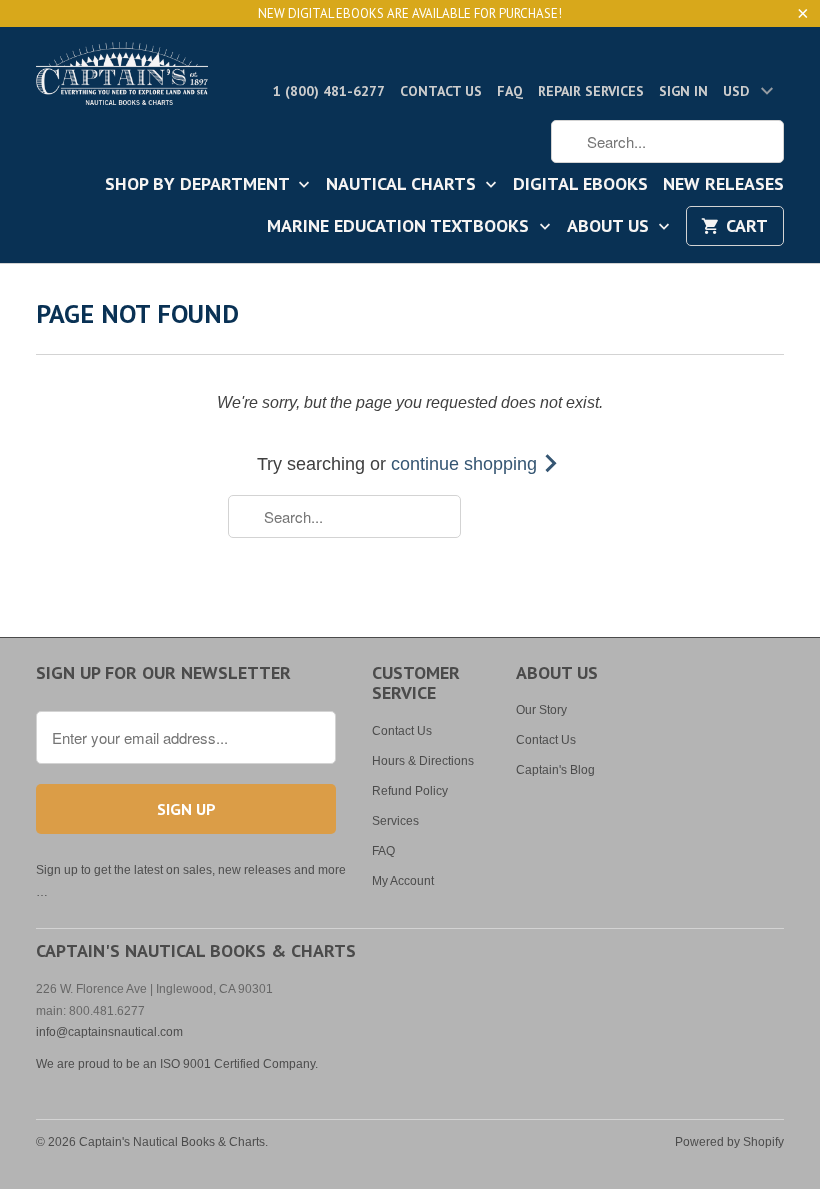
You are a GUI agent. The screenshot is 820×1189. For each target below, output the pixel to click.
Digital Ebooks (580, 185)
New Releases (723, 185)
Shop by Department (199, 185)
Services (395, 821)
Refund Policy (410, 791)
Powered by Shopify (729, 1142)
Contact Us (441, 91)
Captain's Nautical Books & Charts (172, 1142)
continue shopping (466, 464)
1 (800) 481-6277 (329, 91)
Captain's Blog (555, 770)
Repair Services (591, 91)
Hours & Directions (423, 761)
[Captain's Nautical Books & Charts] (122, 79)
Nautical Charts (403, 185)
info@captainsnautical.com (109, 1032)
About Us (610, 227)
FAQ (510, 91)
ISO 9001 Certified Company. (239, 1064)
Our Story (541, 710)
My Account (403, 881)
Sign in (683, 91)
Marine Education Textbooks (400, 227)
